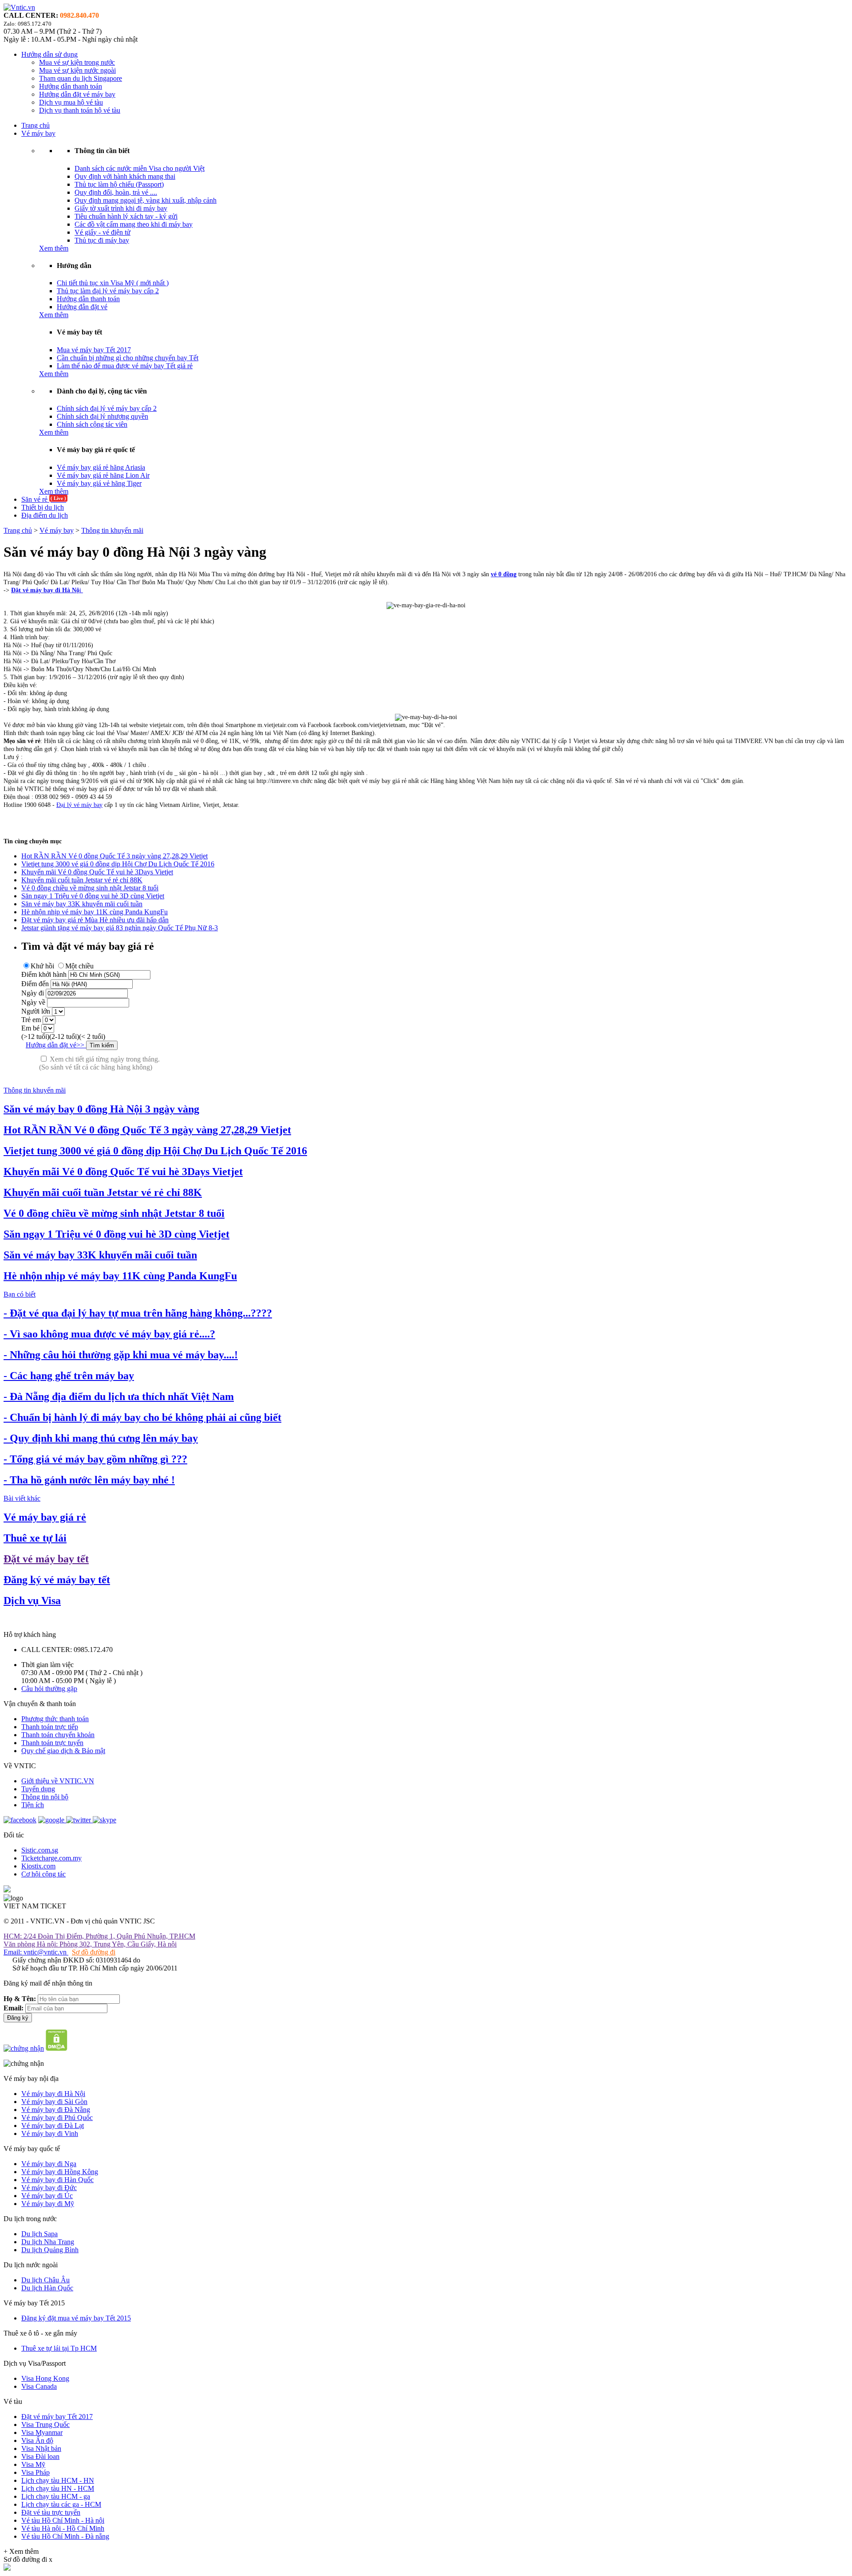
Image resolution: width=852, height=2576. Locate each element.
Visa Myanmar (42, 2432)
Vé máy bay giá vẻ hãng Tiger (99, 483)
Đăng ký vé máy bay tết (57, 1580)
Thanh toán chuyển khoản (58, 1735)
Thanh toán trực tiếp (50, 1727)
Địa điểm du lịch (45, 515)
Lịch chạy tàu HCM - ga (56, 2496)
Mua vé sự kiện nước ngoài (77, 70)
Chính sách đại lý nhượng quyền (103, 416)
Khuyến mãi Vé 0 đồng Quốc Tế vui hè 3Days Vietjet (97, 872)
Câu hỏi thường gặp (49, 1689)
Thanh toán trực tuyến (52, 1743)
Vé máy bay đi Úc (47, 2196)
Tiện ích (33, 1805)
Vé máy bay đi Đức (49, 2188)
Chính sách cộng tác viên (92, 424)
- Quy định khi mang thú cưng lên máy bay (101, 1438)
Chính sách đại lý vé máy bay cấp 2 (107, 408)
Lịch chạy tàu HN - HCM (58, 2488)
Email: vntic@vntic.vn (36, 1952)
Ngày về (33, 1002)
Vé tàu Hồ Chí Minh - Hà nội (63, 2520)
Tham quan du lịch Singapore (81, 78)
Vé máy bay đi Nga (49, 2164)
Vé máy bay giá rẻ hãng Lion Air (103, 475)
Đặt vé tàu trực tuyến (51, 2512)
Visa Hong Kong (45, 2378)
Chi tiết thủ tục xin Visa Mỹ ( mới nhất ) (113, 283)
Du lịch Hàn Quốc (47, 2288)
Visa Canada (39, 2386)
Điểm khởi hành (44, 974)
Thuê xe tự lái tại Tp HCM (59, 2348)
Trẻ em (31, 1020)
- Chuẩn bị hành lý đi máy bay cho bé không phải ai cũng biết (142, 1417)
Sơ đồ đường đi (94, 1952)
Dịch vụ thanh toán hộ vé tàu (80, 110)
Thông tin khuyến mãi (112, 530)
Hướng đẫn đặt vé (82, 307)
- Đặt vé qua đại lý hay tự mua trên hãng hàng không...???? (138, 1313)
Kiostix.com (38, 1866)
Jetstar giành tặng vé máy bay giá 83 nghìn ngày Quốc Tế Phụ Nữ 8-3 (120, 928)
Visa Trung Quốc (45, 2425)
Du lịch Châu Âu (45, 2280)
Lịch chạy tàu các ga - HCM (61, 2504)
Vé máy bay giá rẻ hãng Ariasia (101, 467)
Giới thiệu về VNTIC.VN (58, 1781)
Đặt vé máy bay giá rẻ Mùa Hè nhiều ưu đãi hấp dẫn (95, 920)
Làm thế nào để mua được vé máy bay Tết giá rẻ (125, 366)
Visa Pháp (35, 2472)
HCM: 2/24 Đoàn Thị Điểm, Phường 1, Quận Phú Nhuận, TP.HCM (99, 1936)
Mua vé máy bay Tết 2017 (94, 350)
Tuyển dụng (38, 1789)
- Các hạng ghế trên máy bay (69, 1376)
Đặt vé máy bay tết (46, 1559)
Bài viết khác (22, 1498)
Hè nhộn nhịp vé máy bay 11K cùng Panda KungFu (95, 912)
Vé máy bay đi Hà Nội (53, 2094)
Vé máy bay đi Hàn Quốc (57, 2180)
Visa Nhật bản (41, 2448)
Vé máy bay (38, 133)
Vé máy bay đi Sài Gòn (54, 2102)
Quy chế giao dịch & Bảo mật (63, 1751)
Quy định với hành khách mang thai (125, 176)
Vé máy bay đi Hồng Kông (60, 2172)
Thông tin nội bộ (45, 1797)
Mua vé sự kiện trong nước (77, 62)
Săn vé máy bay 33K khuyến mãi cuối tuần (82, 904)
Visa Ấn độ (37, 2440)
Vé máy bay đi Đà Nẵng (56, 2110)
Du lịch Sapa (39, 2234)
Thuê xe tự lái (35, 1538)
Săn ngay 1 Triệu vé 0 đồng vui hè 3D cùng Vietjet (93, 896)
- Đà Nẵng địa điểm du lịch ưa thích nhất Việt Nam (119, 1396)
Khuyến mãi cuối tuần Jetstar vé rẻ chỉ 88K (82, 880)
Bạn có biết (20, 1294)
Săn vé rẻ (44, 499)
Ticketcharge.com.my (51, 1858)
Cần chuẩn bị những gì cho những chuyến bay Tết (128, 358)
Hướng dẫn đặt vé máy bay (77, 94)
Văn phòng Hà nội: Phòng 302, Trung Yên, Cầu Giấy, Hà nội (90, 1944)
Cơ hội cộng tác (43, 1874)
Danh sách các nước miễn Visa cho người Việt (140, 168)
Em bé (30, 1028)
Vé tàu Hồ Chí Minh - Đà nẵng (65, 2536)
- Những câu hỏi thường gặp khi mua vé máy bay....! (121, 1355)
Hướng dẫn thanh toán (71, 86)
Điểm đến (35, 984)
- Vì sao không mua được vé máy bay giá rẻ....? (109, 1334)
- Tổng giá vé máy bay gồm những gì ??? (95, 1459)
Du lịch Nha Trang (48, 2242)
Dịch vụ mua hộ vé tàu (71, 102)
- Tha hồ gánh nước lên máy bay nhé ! (89, 1480)
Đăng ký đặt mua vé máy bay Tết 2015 (76, 2318)
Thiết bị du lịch (43, 507)
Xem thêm (54, 248)
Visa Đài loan (40, 2456)
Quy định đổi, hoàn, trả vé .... (116, 192)
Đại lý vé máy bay (79, 805)
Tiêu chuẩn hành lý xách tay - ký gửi (126, 216)
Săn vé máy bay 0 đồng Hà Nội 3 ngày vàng (101, 1109)
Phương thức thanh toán (55, 1719)
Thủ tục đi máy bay (102, 240)
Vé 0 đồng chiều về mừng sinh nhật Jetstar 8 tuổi (90, 888)
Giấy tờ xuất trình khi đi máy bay (121, 208)
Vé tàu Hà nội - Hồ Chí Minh (63, 2528)
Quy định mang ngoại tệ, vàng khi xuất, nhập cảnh (146, 200)
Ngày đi (33, 993)
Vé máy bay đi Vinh (50, 2134)
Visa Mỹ (33, 2464)
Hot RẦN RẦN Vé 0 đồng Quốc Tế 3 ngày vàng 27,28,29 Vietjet (114, 856)
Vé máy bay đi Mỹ (48, 2204)
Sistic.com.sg (40, 1850)
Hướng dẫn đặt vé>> (56, 1045)
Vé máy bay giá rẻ (45, 1517)
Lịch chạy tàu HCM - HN (58, 2480)
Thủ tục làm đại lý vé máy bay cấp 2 (108, 291)
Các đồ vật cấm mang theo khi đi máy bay (134, 224)
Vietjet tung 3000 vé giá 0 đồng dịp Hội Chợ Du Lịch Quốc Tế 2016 (118, 864)
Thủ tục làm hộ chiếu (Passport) (119, 184)
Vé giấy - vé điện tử (103, 232)
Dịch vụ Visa (32, 1601)
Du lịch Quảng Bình (50, 2250)
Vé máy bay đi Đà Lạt (53, 2126)
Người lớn (36, 1011)
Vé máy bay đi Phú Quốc (57, 2118)
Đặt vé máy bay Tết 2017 (57, 2417)
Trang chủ (35, 125)
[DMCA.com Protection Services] (57, 2048)
